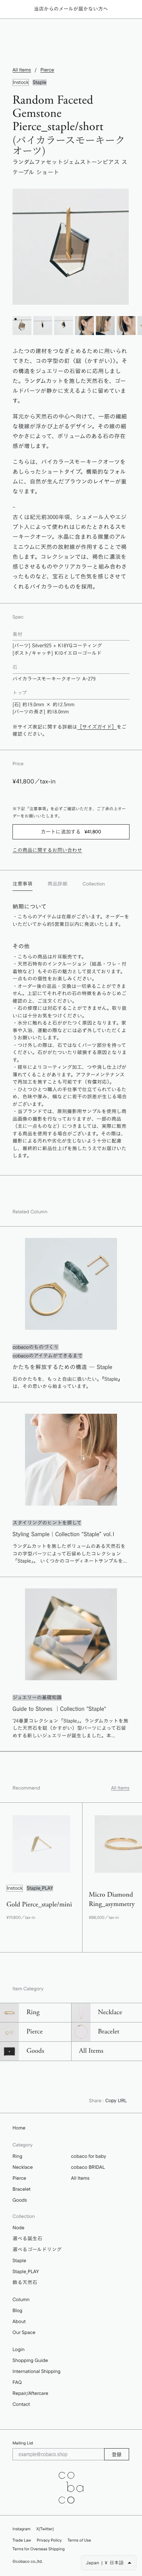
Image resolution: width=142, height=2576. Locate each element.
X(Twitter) (45, 2529)
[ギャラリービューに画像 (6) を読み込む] (126, 326)
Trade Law (22, 2540)
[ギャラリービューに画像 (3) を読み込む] (64, 326)
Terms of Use (79, 2540)
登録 (117, 2454)
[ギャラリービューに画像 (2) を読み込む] (43, 326)
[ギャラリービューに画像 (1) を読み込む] (22, 326)
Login (19, 2350)
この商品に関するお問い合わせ (47, 850)
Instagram (22, 2529)
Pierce (47, 70)
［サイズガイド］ (97, 727)
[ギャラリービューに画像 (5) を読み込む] (105, 326)
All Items (22, 70)
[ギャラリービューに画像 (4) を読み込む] (84, 326)
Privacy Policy (49, 2540)
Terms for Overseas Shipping (39, 2549)
